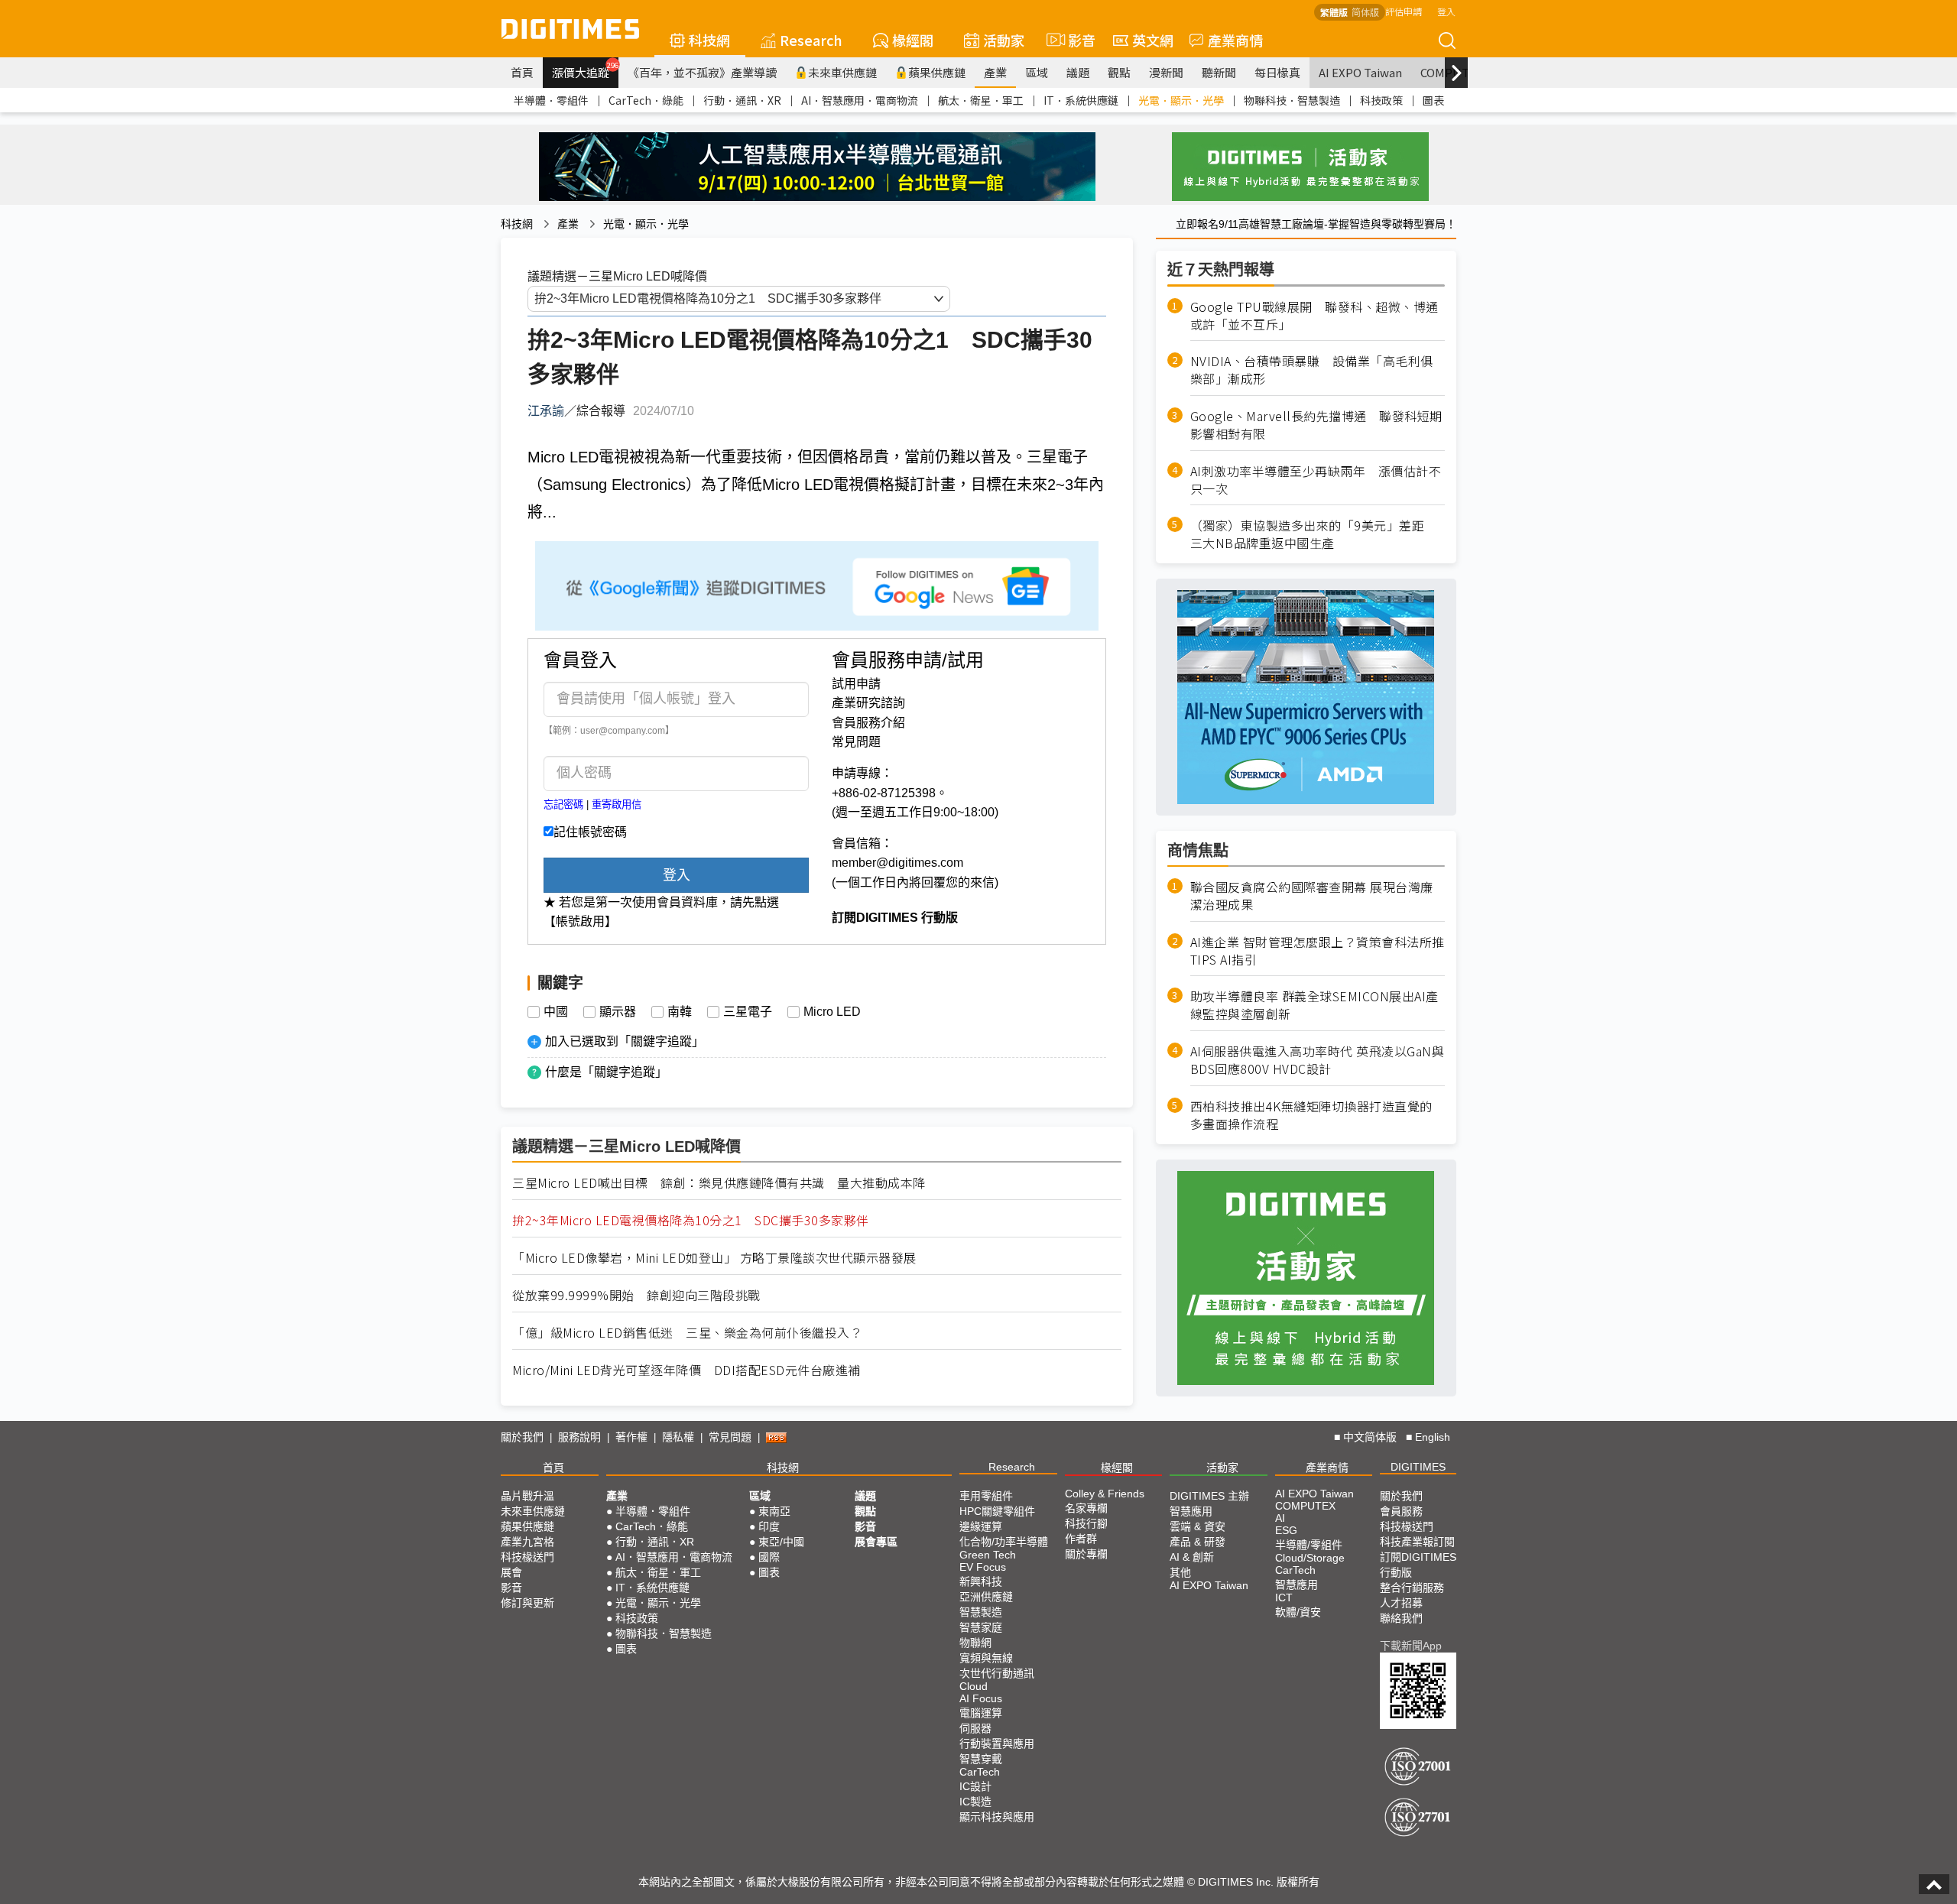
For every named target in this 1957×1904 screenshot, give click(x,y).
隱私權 (678, 1437)
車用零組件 (986, 1496)
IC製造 (975, 1802)
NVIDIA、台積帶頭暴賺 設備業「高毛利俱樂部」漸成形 (1312, 371)
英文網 (1153, 40)
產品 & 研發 (1198, 1542)
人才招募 (1401, 1603)
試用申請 (856, 684)
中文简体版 (1370, 1437)
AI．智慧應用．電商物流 (860, 100)
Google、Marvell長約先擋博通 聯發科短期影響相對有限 (1316, 425)
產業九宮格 (527, 1542)
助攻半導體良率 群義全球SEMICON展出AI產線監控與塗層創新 (1314, 1006)
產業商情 (1235, 40)
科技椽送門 (527, 1557)
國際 (769, 1557)
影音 (1075, 40)
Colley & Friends (1105, 1494)
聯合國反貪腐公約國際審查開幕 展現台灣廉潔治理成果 (1312, 896)
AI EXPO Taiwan (1360, 72)
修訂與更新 (527, 1603)
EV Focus (983, 1567)
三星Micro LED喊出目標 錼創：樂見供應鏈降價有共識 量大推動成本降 (719, 1183)
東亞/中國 (781, 1542)
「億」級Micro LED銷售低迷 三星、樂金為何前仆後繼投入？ (687, 1333)
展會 (511, 1572)
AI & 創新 (1192, 1557)
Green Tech (988, 1555)
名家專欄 (1086, 1508)
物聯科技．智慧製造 (1292, 100)
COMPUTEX (1305, 1506)
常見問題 (856, 742)
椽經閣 (913, 40)
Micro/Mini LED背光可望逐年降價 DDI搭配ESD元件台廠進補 (686, 1370)
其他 (1180, 1572)
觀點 (1119, 72)
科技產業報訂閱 (1417, 1542)
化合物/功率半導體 (1004, 1542)
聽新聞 (1219, 72)
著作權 (631, 1437)
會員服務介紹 (868, 723)
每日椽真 (1277, 72)
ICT (1284, 1597)
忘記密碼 (563, 804)
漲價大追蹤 (585, 70)
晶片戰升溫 (527, 1496)
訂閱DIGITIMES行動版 (1418, 1565)
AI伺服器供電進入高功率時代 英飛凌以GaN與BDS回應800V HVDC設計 (1318, 1061)
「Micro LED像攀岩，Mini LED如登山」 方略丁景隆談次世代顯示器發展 (714, 1258)
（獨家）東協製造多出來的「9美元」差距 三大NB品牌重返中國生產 (1314, 535)
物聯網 (975, 1643)
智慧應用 (1191, 1511)
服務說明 (579, 1437)
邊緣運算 (981, 1526)
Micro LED (832, 1012)
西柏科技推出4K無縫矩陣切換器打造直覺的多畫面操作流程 (1311, 1115)
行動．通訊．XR (742, 100)
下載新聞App (1411, 1646)
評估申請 (1404, 11)
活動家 (1004, 40)
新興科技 (981, 1581)
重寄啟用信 (617, 804)
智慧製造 (981, 1612)
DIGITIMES (1418, 1467)
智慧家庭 (981, 1627)
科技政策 (1381, 100)
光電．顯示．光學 (1181, 100)
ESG (1286, 1530)
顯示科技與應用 (997, 1817)
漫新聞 (1166, 72)
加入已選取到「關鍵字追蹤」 (625, 1041)
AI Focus (981, 1698)
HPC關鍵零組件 (997, 1511)
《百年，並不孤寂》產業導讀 (702, 72)
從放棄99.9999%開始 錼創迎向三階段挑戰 (636, 1295)
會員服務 (1401, 1511)
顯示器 (618, 1012)
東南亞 (774, 1511)
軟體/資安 (1298, 1612)
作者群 (1081, 1539)
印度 (769, 1526)
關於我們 (522, 1437)
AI (1280, 1518)
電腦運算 (981, 1713)
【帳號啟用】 (580, 921)
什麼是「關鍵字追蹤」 (606, 1072)
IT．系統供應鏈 (1081, 100)
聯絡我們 (1401, 1618)
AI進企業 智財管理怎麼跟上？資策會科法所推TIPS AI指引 (1318, 951)
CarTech (980, 1772)
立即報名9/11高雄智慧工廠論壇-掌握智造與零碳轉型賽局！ (1316, 224)
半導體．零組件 (551, 100)
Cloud (974, 1686)
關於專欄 (1086, 1554)
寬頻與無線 (986, 1658)
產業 (995, 72)
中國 (556, 1012)
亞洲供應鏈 (986, 1597)
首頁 (522, 72)
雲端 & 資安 (1198, 1526)
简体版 (1365, 12)
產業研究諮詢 (868, 703)
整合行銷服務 (1412, 1588)
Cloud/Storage (1310, 1558)
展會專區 (876, 1542)
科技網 (709, 40)
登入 (1446, 11)
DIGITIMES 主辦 (1209, 1496)
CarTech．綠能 (646, 100)
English (1433, 1437)
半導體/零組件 (1309, 1545)
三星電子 (748, 1012)
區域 (1037, 72)
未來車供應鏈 (842, 72)
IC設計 (975, 1786)
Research (811, 40)
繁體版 (1334, 12)
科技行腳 (1086, 1523)
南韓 (680, 1012)
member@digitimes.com (897, 863)
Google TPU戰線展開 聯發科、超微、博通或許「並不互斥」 (1314, 316)
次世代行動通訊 (997, 1673)
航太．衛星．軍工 (981, 100)
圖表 (1433, 100)
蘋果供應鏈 (937, 72)
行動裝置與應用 (997, 1743)
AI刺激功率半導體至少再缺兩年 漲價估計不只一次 (1316, 480)
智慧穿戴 (981, 1759)
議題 (1078, 72)
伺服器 (975, 1728)
